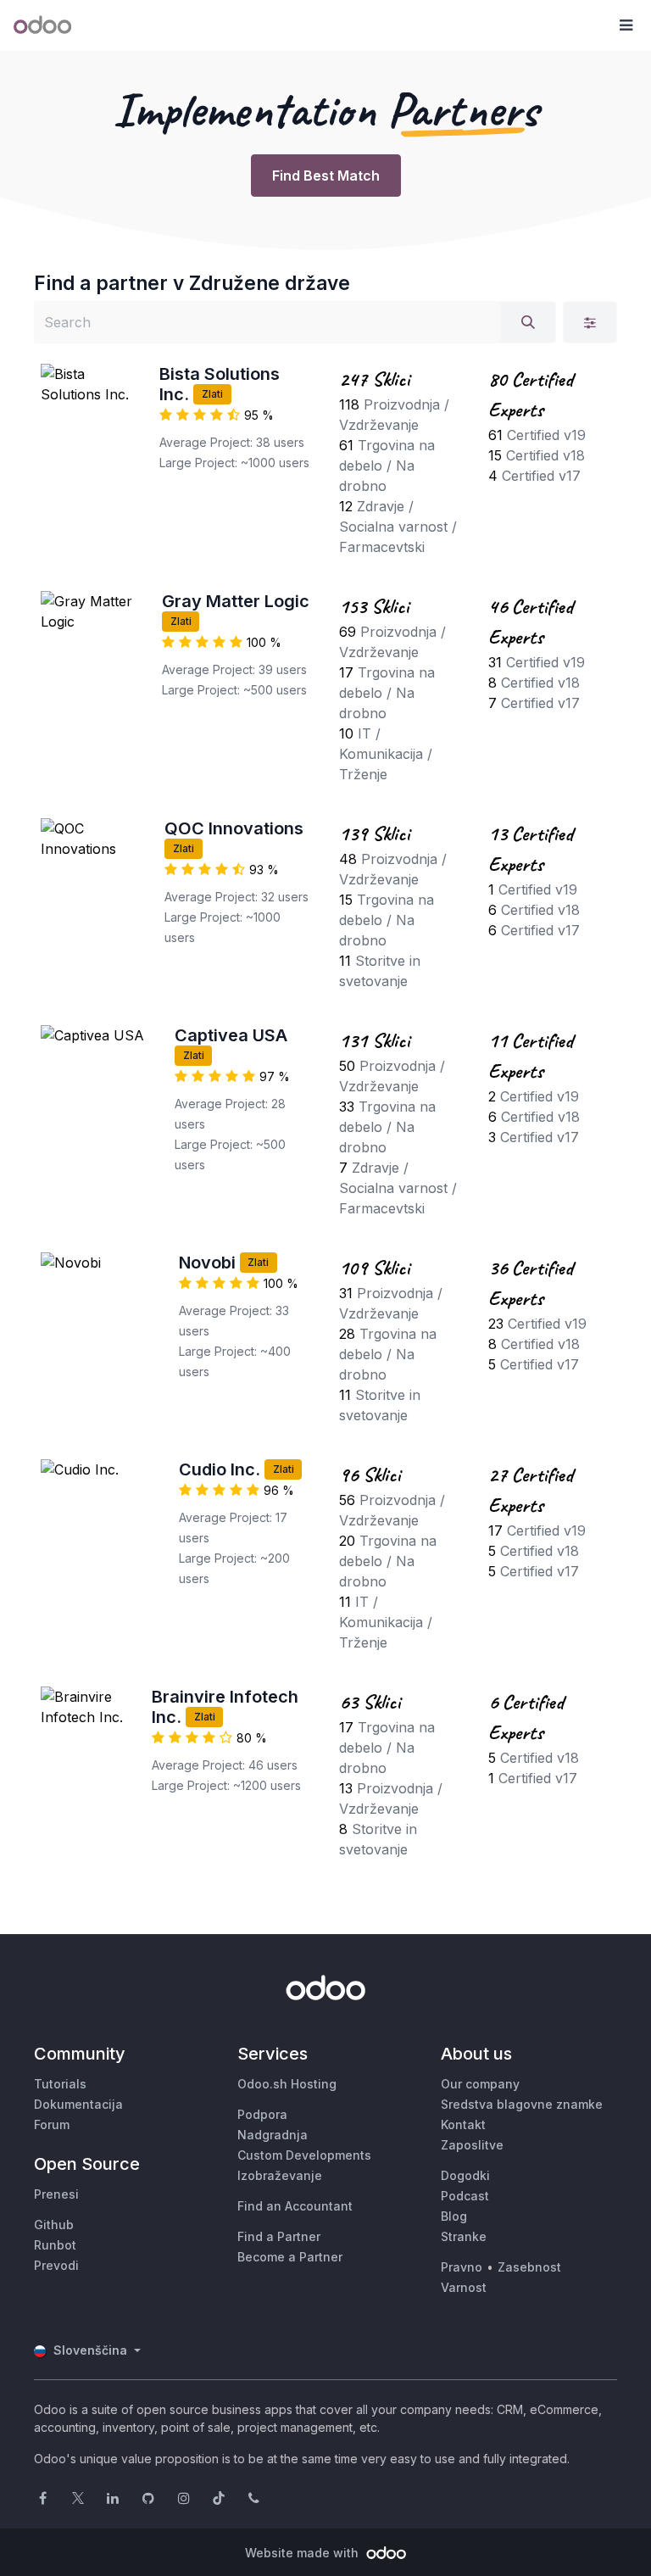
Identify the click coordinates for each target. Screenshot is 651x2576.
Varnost (464, 2287)
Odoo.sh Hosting (287, 2084)
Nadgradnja (273, 2135)
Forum (52, 2124)
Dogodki (465, 2175)
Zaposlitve (472, 2145)
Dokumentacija (78, 2104)
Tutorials (60, 2084)
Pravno (462, 2267)
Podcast (465, 2196)
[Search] (528, 322)
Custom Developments (304, 2155)
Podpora (262, 2114)
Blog (454, 2216)
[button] (626, 25)
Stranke (464, 2236)
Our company (480, 2084)
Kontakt (463, 2124)
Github (54, 2225)
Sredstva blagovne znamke (522, 2104)
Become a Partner (290, 2257)
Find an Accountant (295, 2206)
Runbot (55, 2245)
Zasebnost (529, 2267)
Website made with (303, 2553)
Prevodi (56, 2265)
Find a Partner (279, 2236)
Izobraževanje (280, 2175)
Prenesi (56, 2194)
